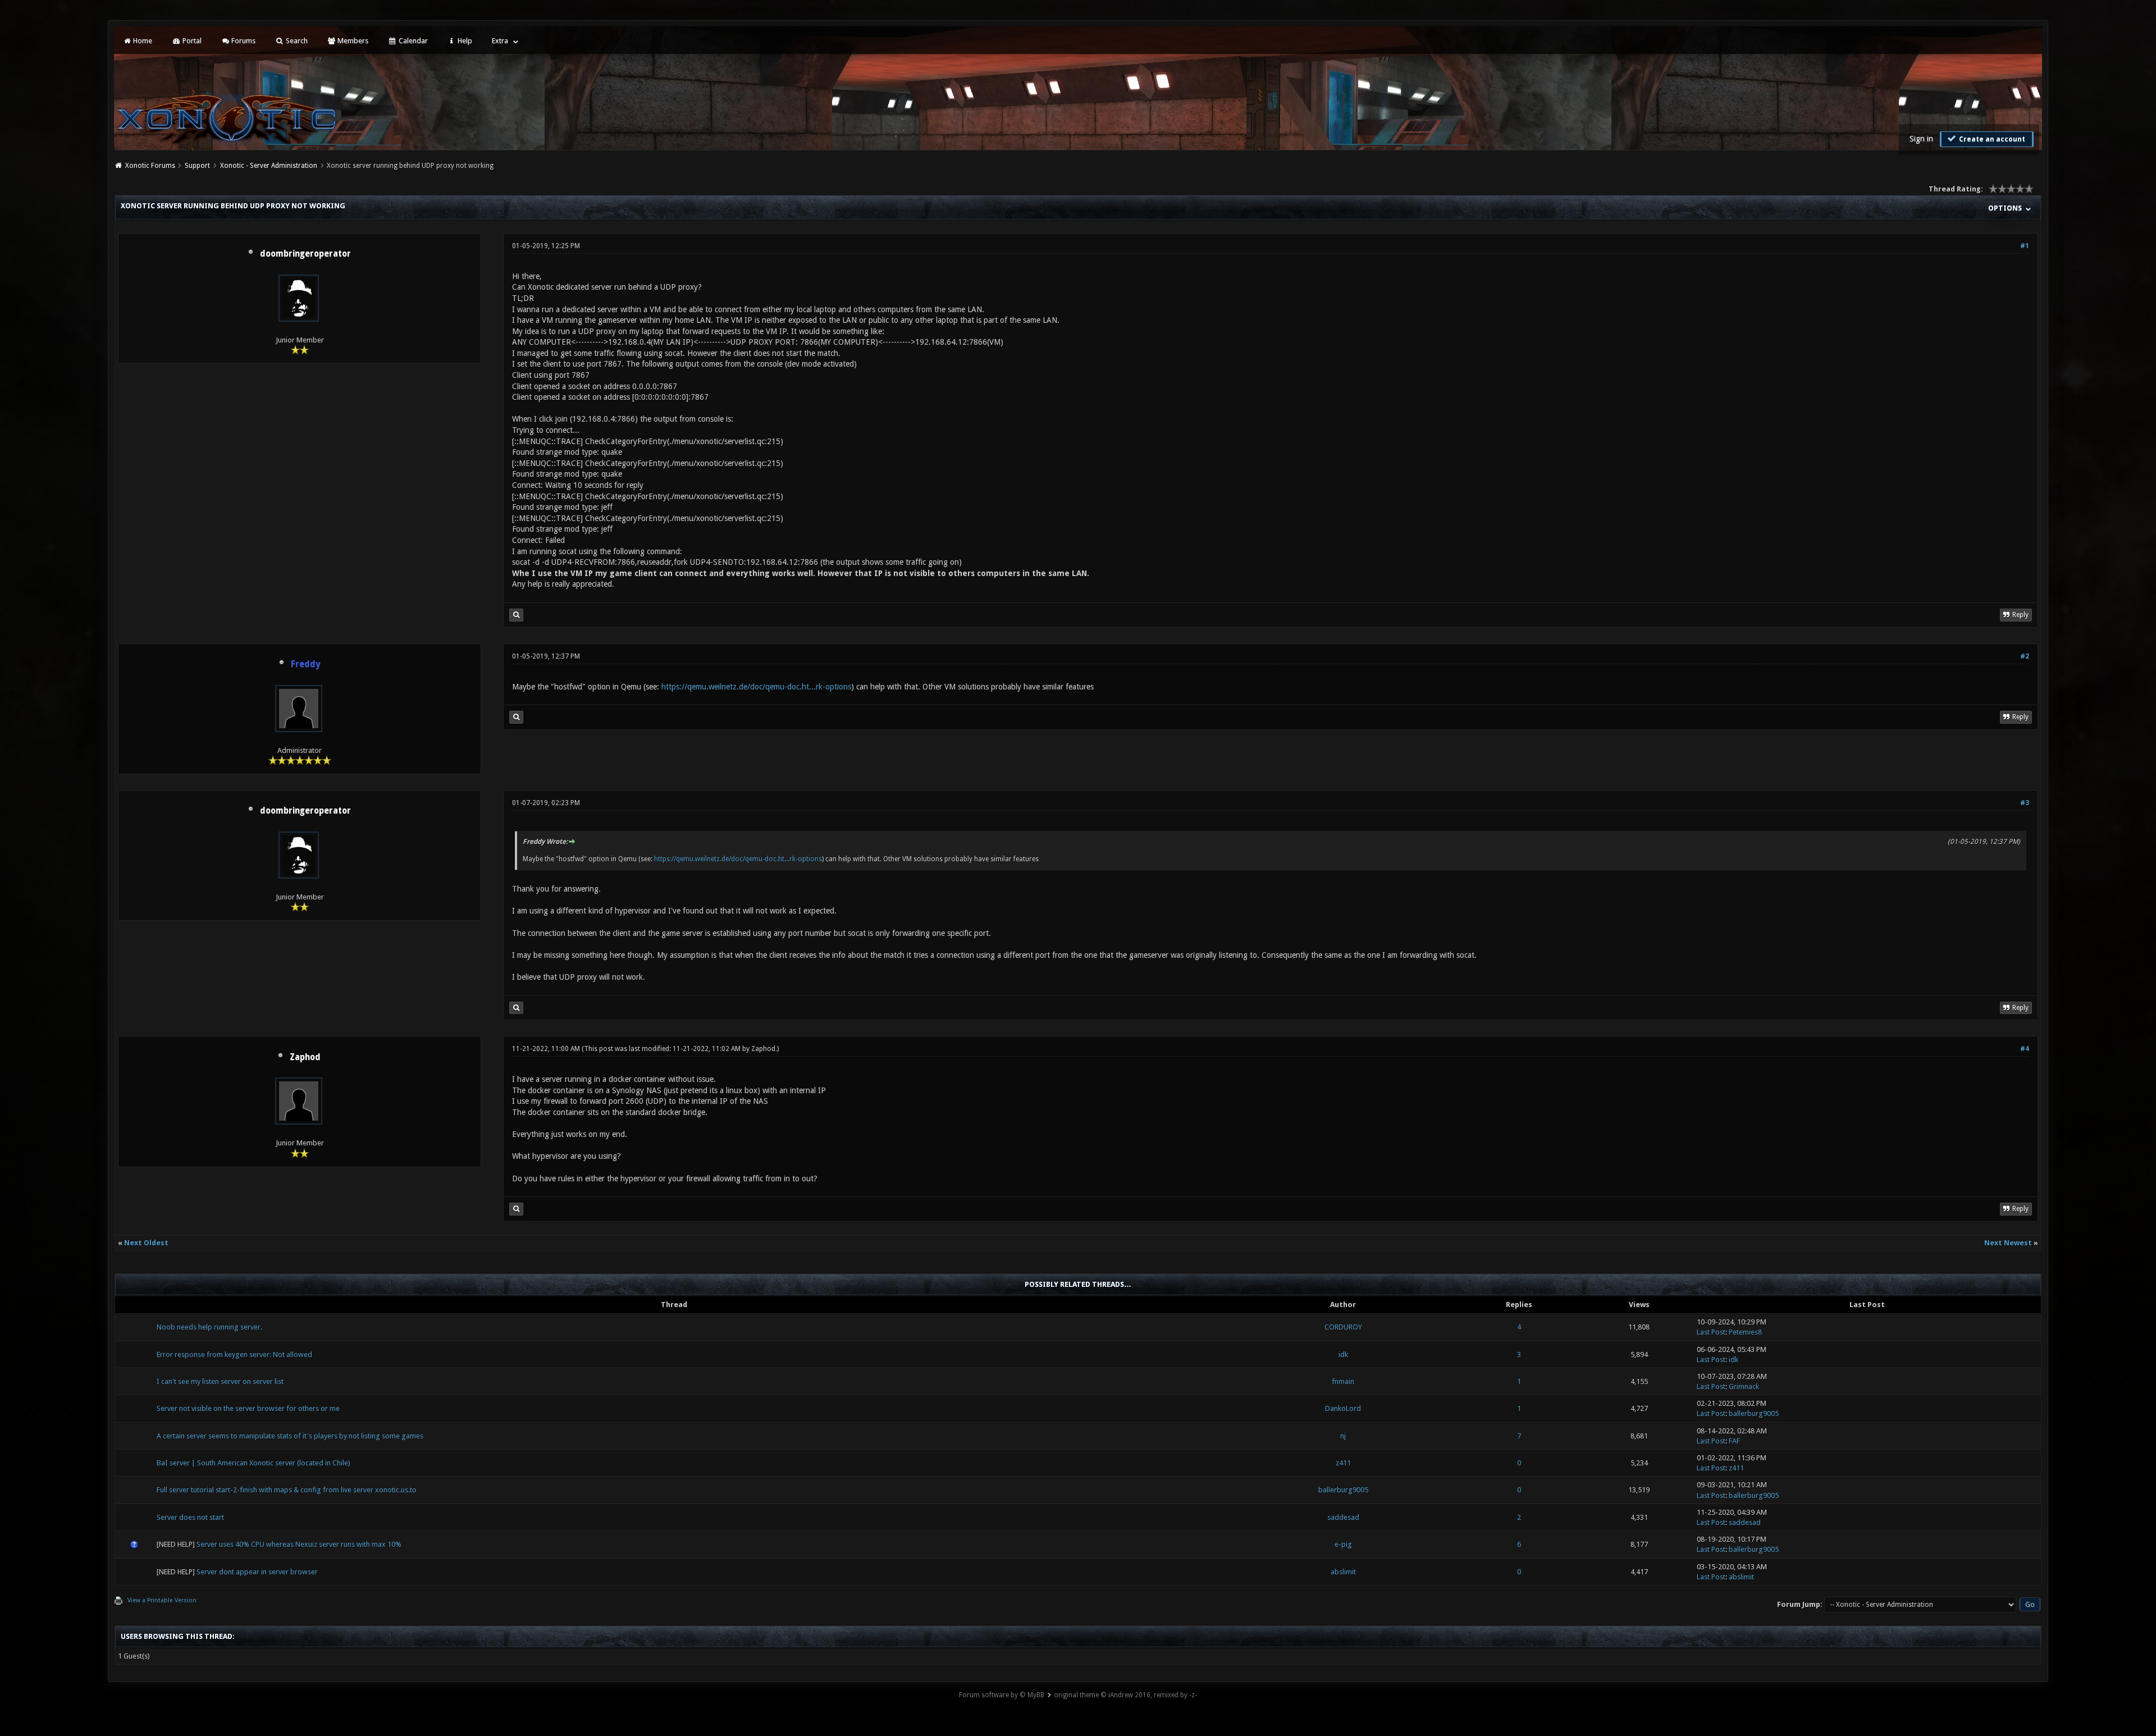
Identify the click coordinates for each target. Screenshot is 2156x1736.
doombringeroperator (305, 254)
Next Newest (2008, 1243)
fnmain (1343, 1381)
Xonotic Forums (150, 166)
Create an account (1991, 139)
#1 (2025, 246)
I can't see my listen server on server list (220, 1381)
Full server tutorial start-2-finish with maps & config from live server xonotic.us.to (287, 1490)
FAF (1734, 1441)
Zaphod (305, 1057)
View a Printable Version (162, 1600)
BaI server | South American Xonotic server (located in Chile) (253, 1463)
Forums (243, 41)
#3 (2025, 803)
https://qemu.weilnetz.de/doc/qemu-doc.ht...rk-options (756, 687)
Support (197, 166)
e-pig (1343, 1544)
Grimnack (1744, 1386)
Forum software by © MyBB (1002, 1695)
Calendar (412, 41)
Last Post (1711, 1332)
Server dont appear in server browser (257, 1572)
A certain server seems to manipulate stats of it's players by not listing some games (290, 1436)
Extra (500, 41)
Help (464, 41)
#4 (2025, 1049)
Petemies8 (1745, 1332)
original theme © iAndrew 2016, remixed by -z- (1125, 1695)
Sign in (1921, 139)
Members (352, 41)
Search (296, 41)
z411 (1343, 1463)
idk (1343, 1354)
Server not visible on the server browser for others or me (248, 1408)
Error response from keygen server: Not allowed (234, 1354)
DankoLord (1343, 1408)
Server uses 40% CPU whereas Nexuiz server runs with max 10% (299, 1544)
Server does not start (190, 1517)
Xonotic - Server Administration (269, 166)
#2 (2025, 656)
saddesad (1343, 1517)
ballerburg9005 (1754, 1413)
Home (142, 41)
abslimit (1343, 1572)
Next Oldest (146, 1243)
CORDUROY (1343, 1327)
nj (1343, 1436)
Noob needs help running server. (209, 1327)
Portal (191, 41)
